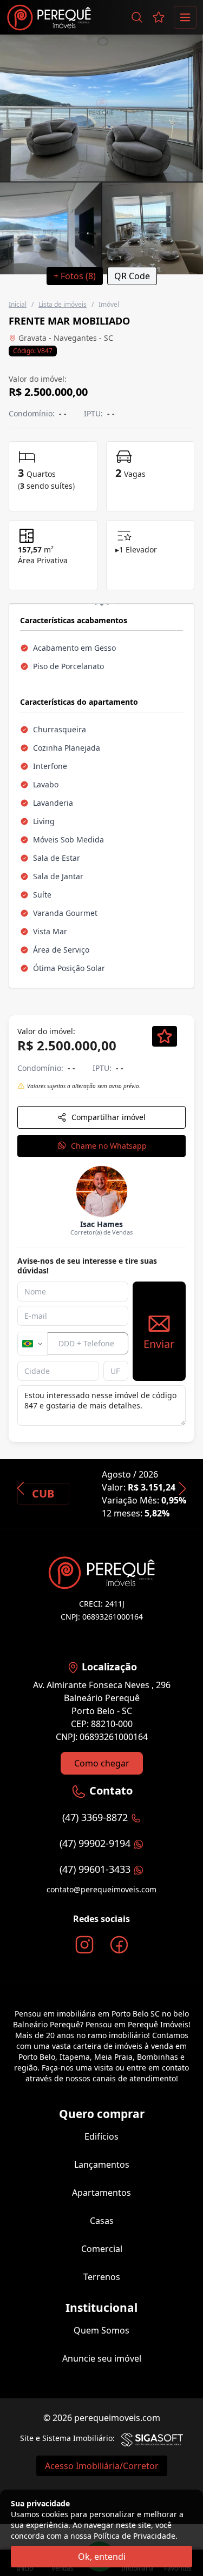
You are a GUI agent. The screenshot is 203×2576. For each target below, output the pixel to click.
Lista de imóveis (63, 304)
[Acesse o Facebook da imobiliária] (119, 1945)
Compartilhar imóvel (109, 1117)
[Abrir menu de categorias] (185, 17)
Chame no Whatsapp (109, 1146)
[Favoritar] (165, 1036)
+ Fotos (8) (75, 276)
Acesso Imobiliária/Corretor (102, 2466)
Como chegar (102, 1763)
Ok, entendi (102, 2557)
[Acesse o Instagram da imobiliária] (84, 1945)
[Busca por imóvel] (137, 17)
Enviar (159, 1344)
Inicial (18, 304)
